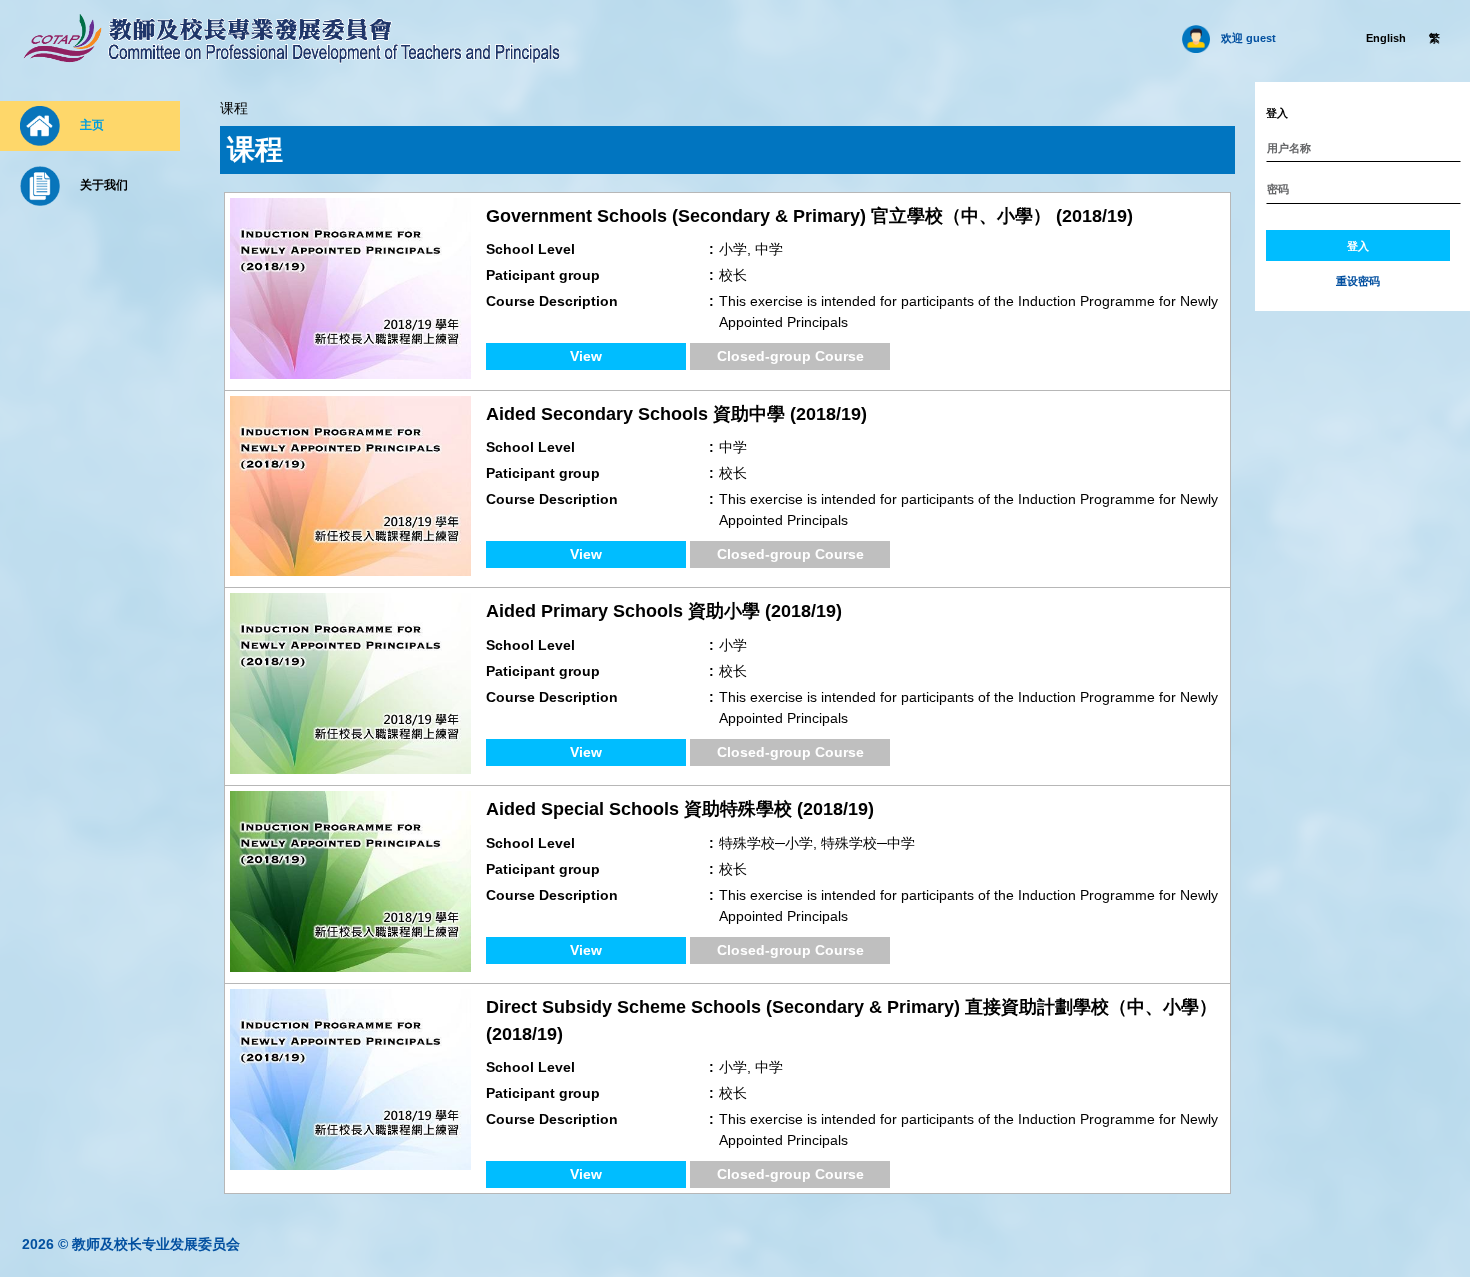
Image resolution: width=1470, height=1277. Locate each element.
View (586, 356)
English (1386, 38)
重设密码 (1358, 280)
